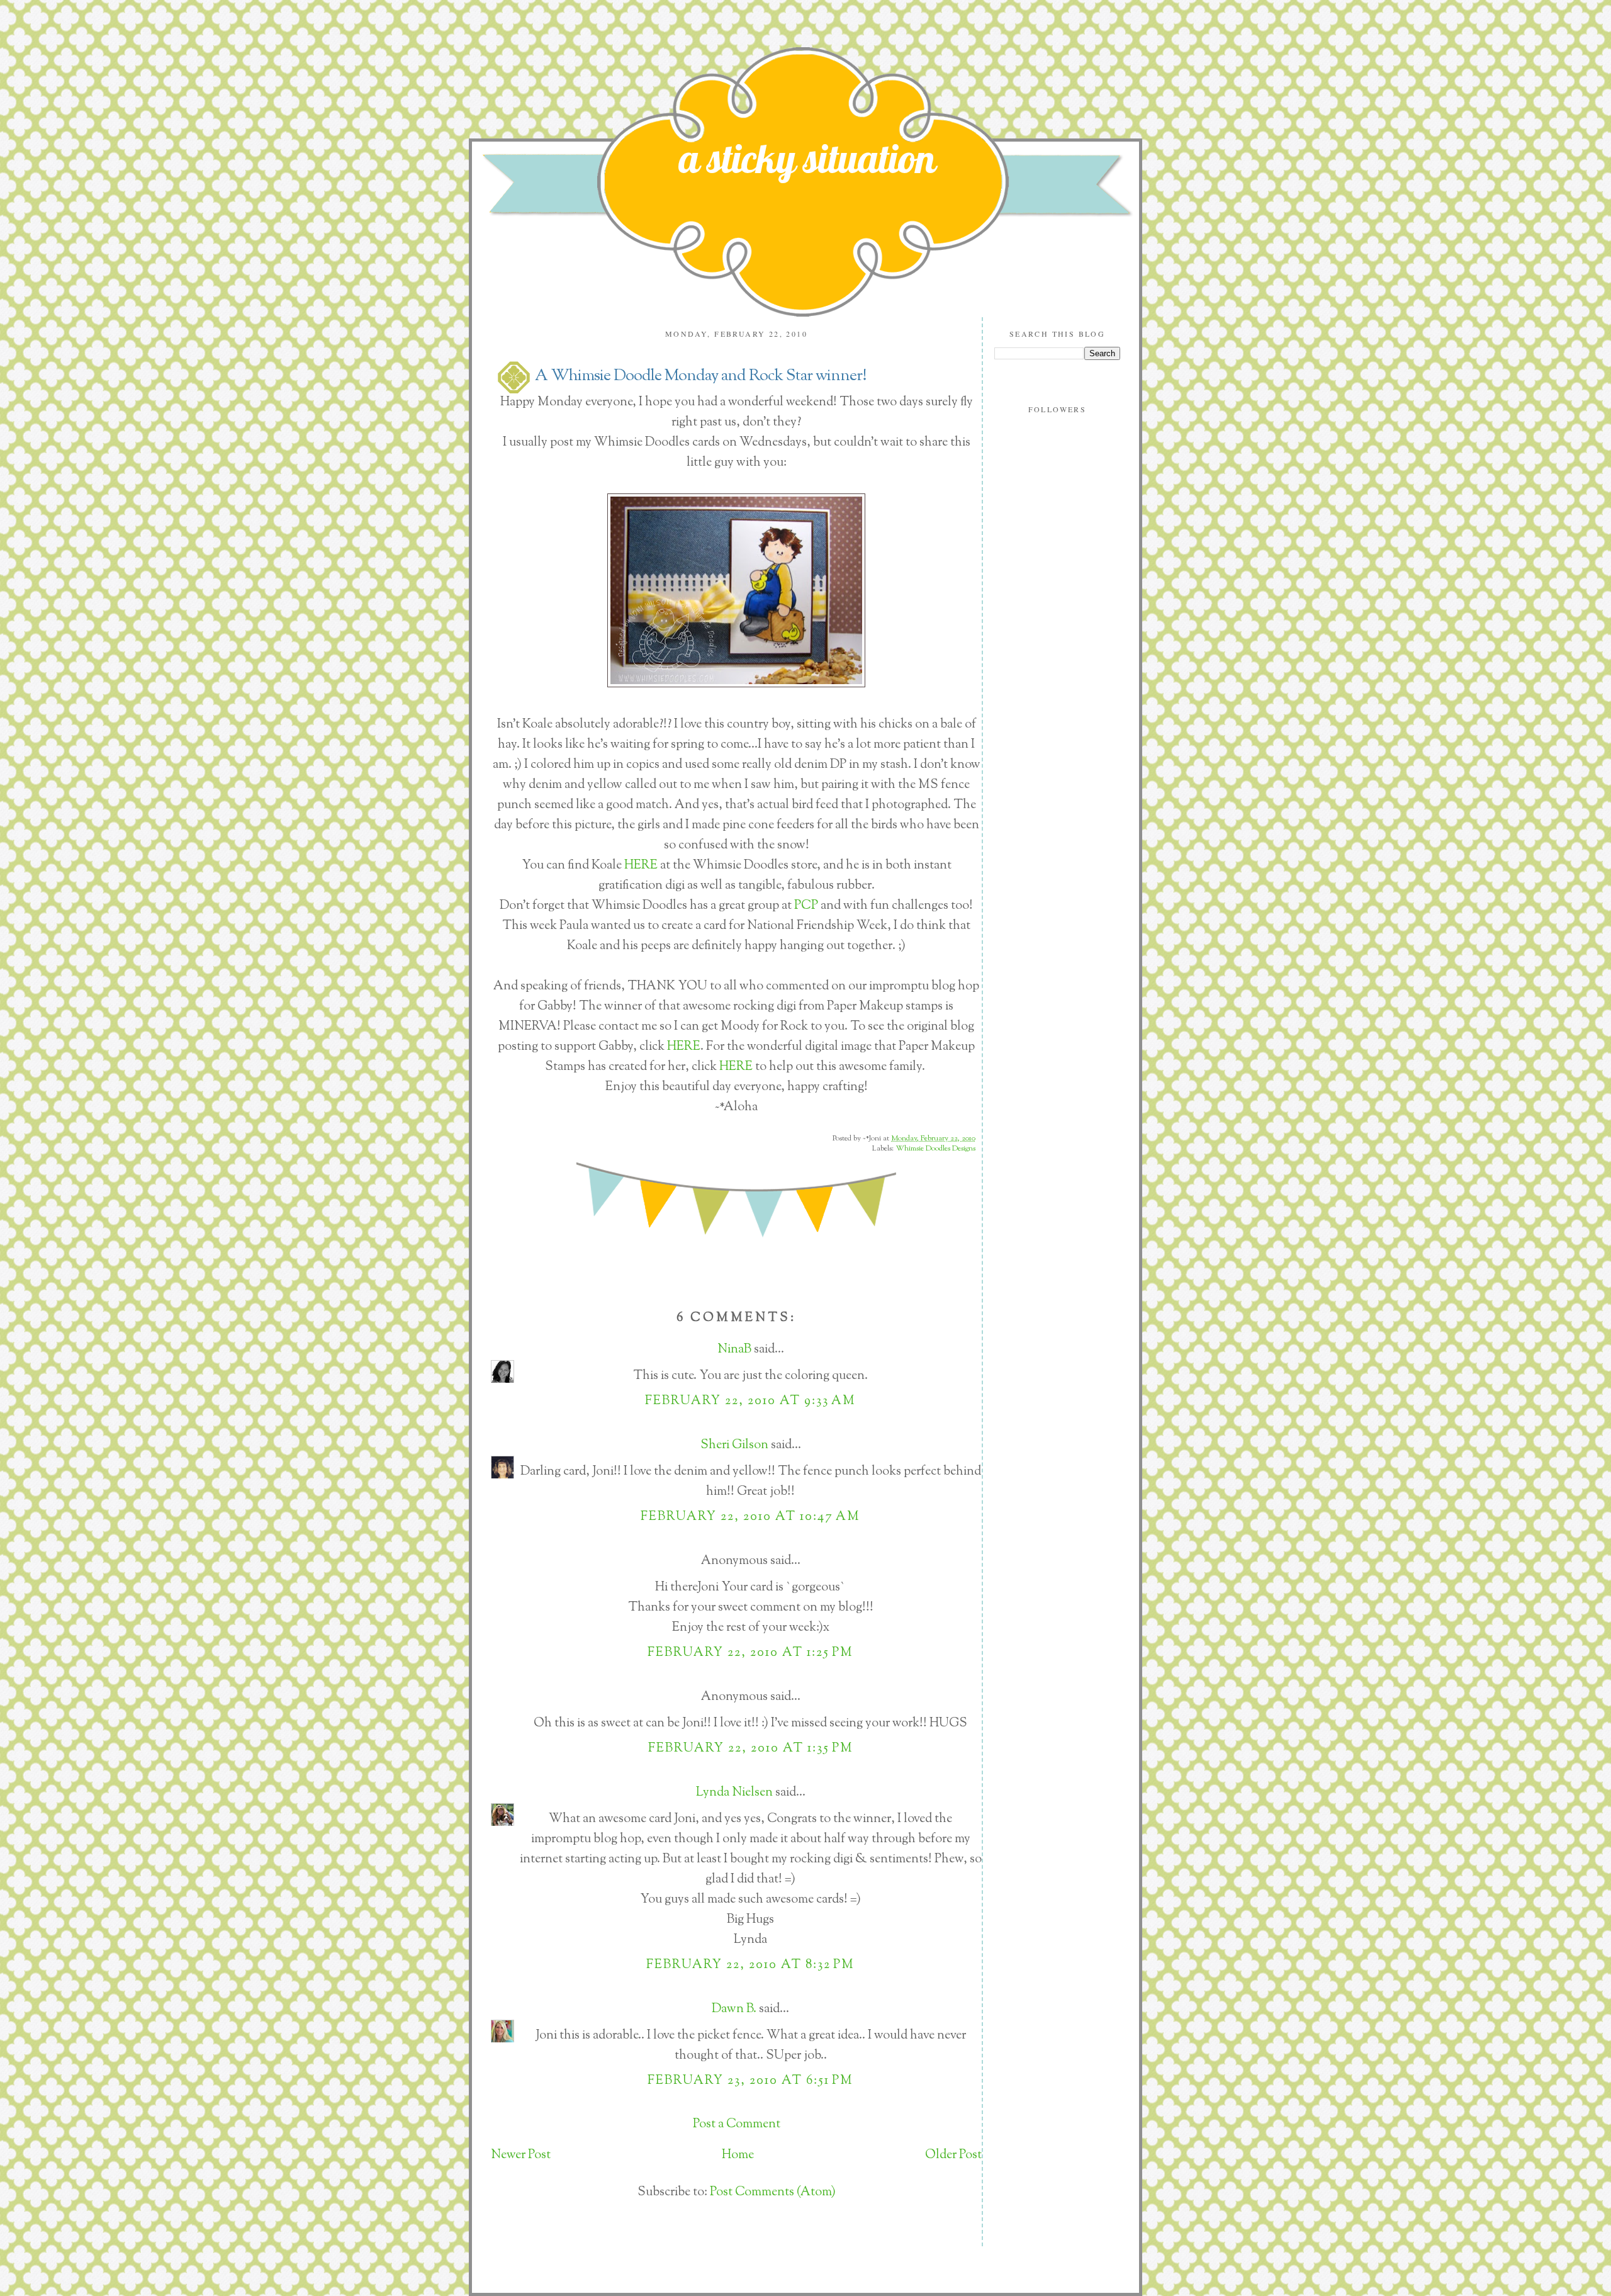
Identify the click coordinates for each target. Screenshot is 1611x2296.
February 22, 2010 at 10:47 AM (750, 1517)
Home (738, 2155)
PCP (806, 906)
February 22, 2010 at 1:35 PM (751, 1749)
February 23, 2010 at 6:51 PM (750, 2081)
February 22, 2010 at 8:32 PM (750, 1965)
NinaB (734, 1350)
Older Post (953, 2155)
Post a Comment (737, 2124)
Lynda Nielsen (734, 1793)
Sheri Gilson (734, 1445)
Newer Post (521, 2155)
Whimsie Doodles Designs (935, 1149)
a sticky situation (807, 158)
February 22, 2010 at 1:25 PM (750, 1653)
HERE (640, 866)
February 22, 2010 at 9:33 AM (750, 1401)
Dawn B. (734, 2009)
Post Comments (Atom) (773, 2192)
